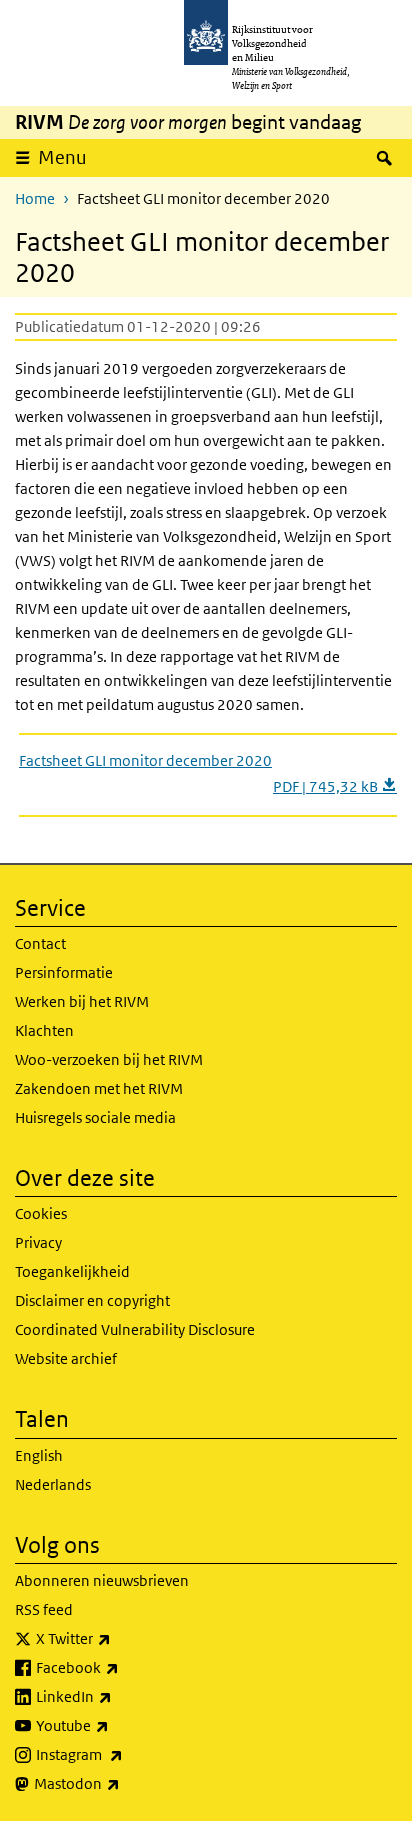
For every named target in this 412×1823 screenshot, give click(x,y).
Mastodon (121, 1783)
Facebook (121, 1667)
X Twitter (117, 1638)
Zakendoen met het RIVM (99, 1088)
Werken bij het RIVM (82, 1001)
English (39, 1455)
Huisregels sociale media (95, 1117)
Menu (62, 157)
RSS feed (44, 1609)
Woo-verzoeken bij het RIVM (109, 1059)
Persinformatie (64, 972)
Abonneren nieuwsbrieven (102, 1580)
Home (35, 198)
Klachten (44, 1030)
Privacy (38, 1242)
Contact (40, 943)
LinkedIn (118, 1696)
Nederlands (53, 1484)
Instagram (123, 1754)
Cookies (41, 1213)
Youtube (116, 1725)
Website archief (66, 1358)
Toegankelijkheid (72, 1271)
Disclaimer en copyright (92, 1300)
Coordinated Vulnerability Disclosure (135, 1329)
